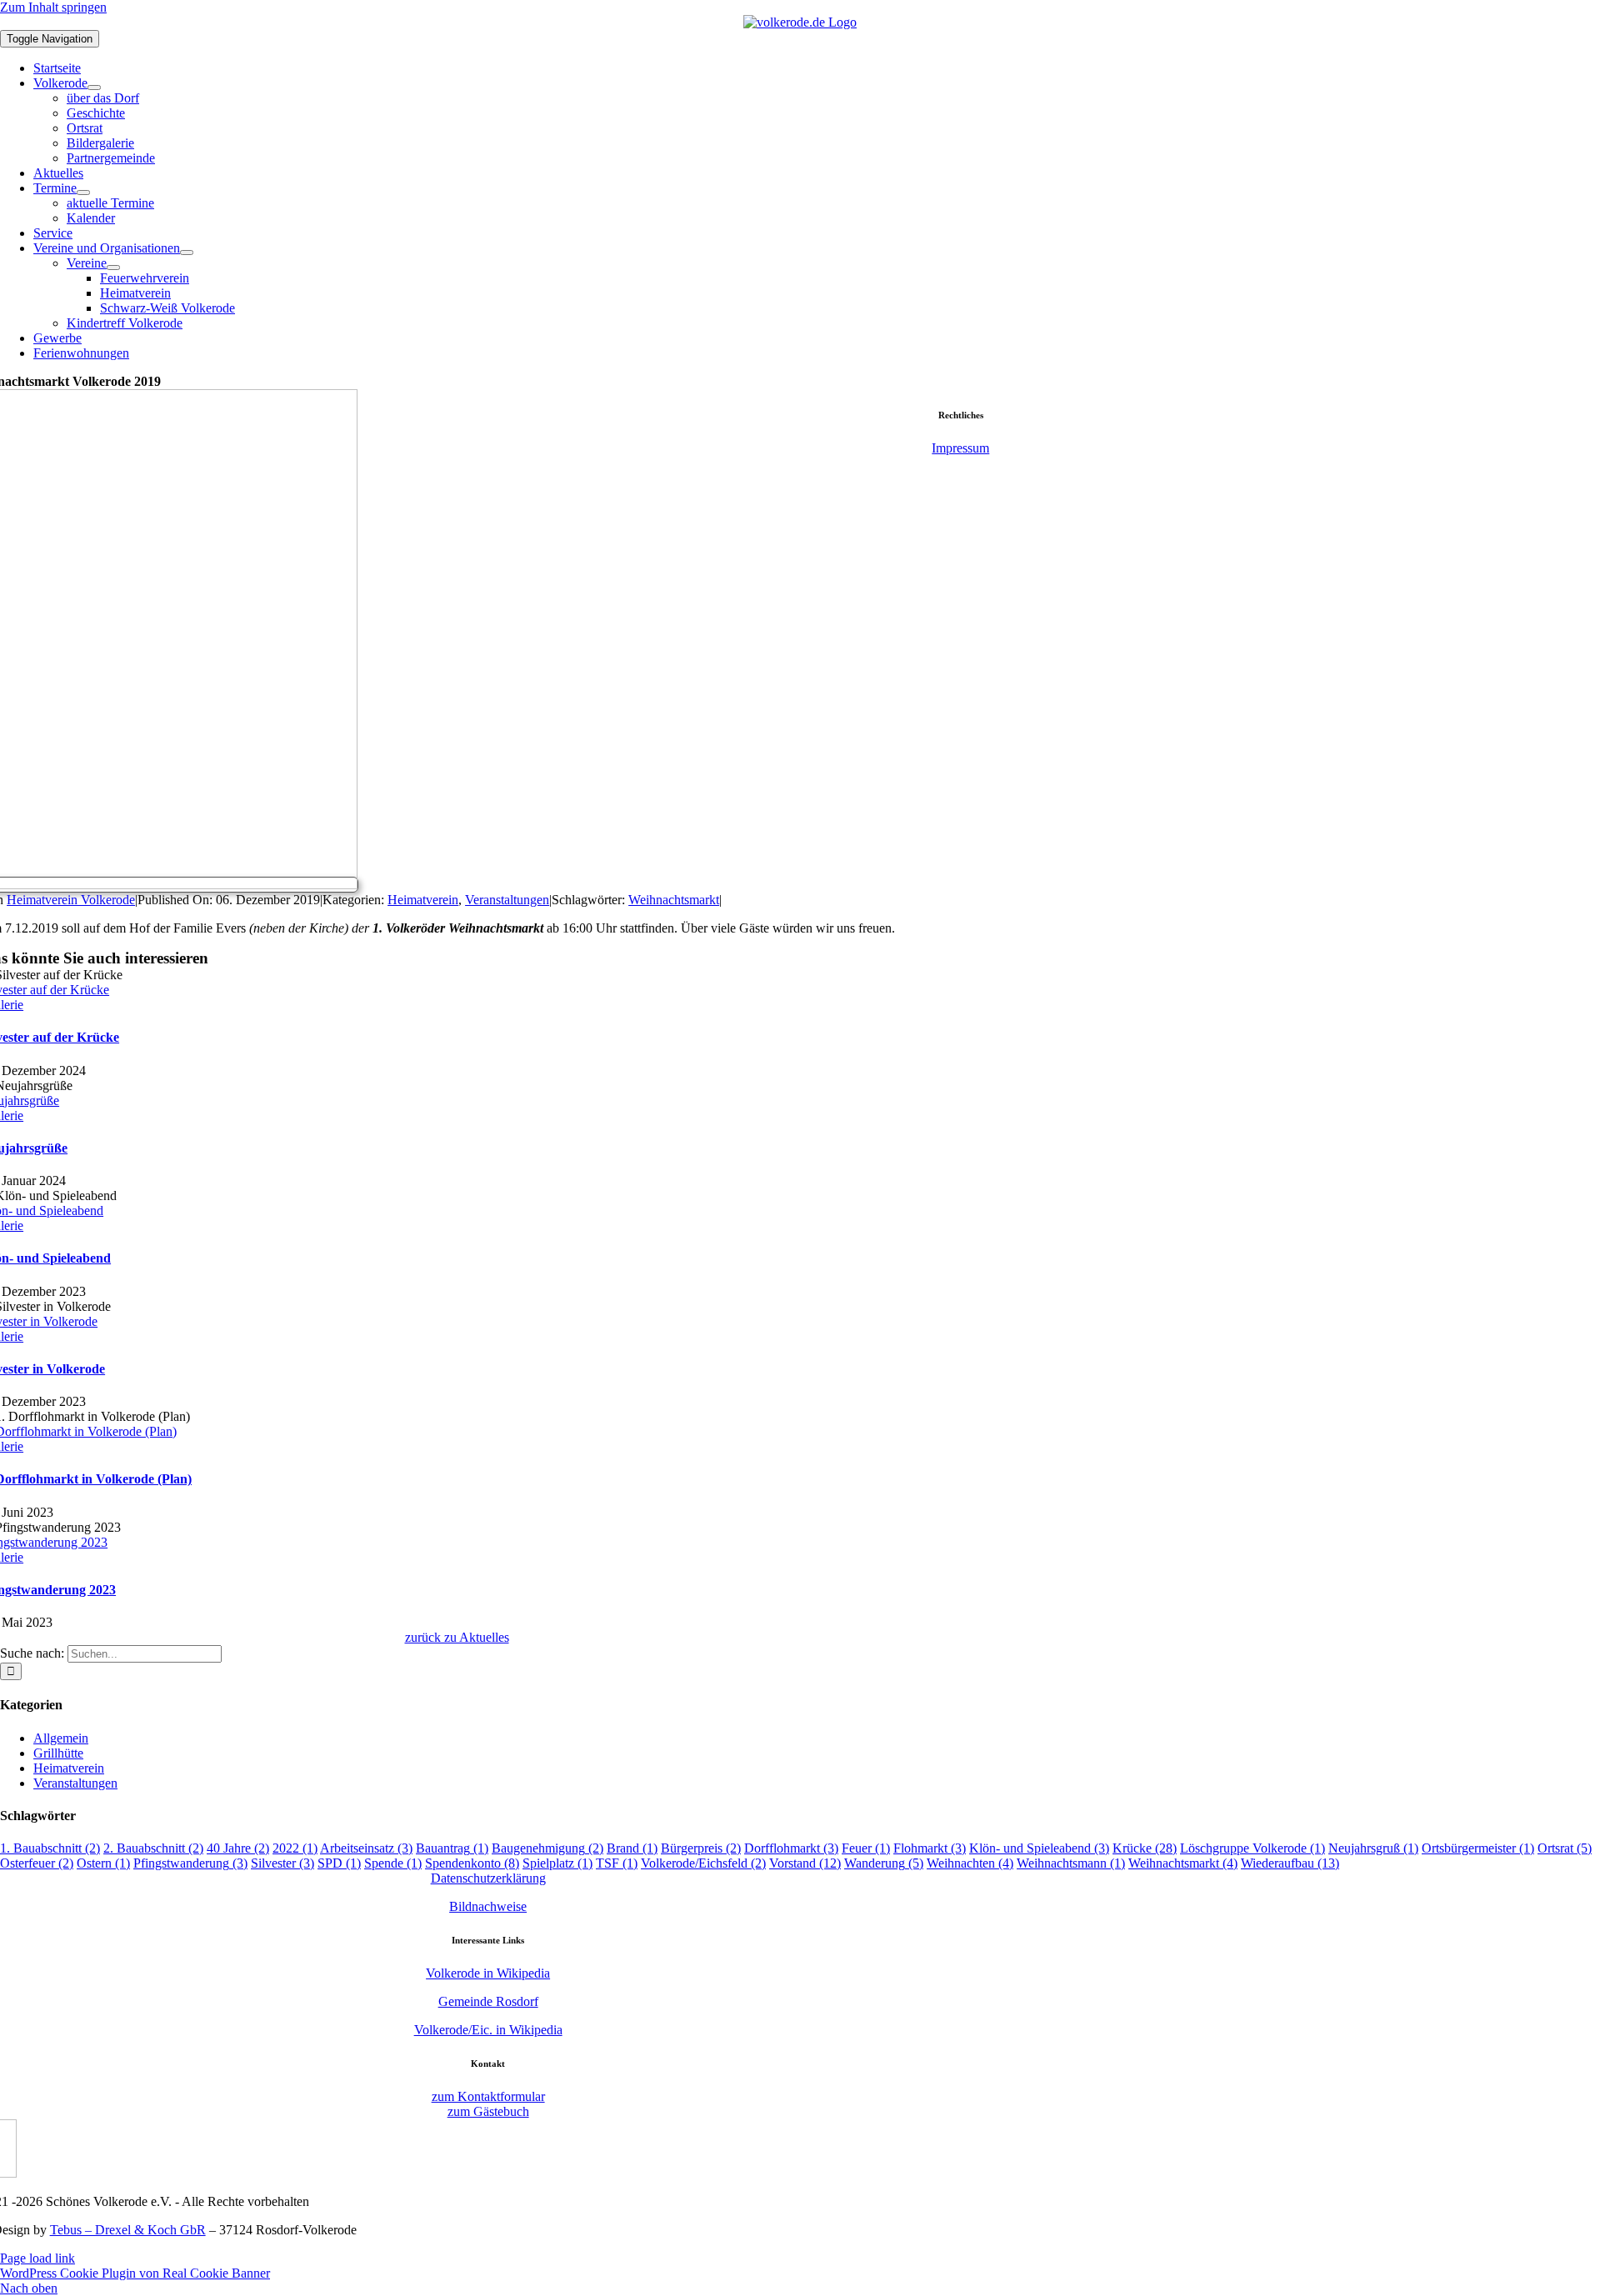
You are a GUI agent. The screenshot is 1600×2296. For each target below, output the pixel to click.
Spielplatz (557, 1863)
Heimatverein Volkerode (71, 900)
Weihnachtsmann (1071, 1863)
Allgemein (61, 1738)
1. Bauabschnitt (50, 1848)
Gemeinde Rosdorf (488, 2001)
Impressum (960, 448)
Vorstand (805, 1863)
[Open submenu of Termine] (83, 193)
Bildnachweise (488, 1906)
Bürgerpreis (701, 1848)
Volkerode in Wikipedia (488, 1973)
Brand (632, 1848)
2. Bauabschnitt (153, 1848)
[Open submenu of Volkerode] (94, 88)
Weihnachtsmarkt (674, 900)
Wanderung (884, 1863)
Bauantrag (452, 1848)
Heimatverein (423, 900)
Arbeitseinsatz (366, 1848)
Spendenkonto (472, 1863)
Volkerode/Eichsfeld (703, 1863)
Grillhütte (58, 1753)
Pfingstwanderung (190, 1863)
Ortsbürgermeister (1478, 1848)
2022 (295, 1848)
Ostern (103, 1863)
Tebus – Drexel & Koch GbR (128, 2230)
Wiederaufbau (1290, 1863)
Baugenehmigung (547, 1848)
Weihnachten (970, 1863)
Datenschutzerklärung (488, 1878)
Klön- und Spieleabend (1039, 1848)
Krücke (1145, 1848)
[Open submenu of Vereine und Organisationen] (187, 253)
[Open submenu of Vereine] (113, 268)
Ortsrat (1565, 1848)
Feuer (866, 1848)
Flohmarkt (930, 1848)
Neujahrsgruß (1373, 1848)
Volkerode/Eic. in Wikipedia (488, 2030)
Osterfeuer (37, 1863)
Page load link (37, 2258)
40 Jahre (238, 1848)
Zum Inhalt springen (53, 7)
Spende (393, 1863)
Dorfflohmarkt (791, 1848)
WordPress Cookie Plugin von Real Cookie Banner (135, 2273)
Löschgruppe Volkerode (1252, 1848)
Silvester (282, 1863)
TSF (617, 1863)
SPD (339, 1863)
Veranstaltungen (507, 900)
